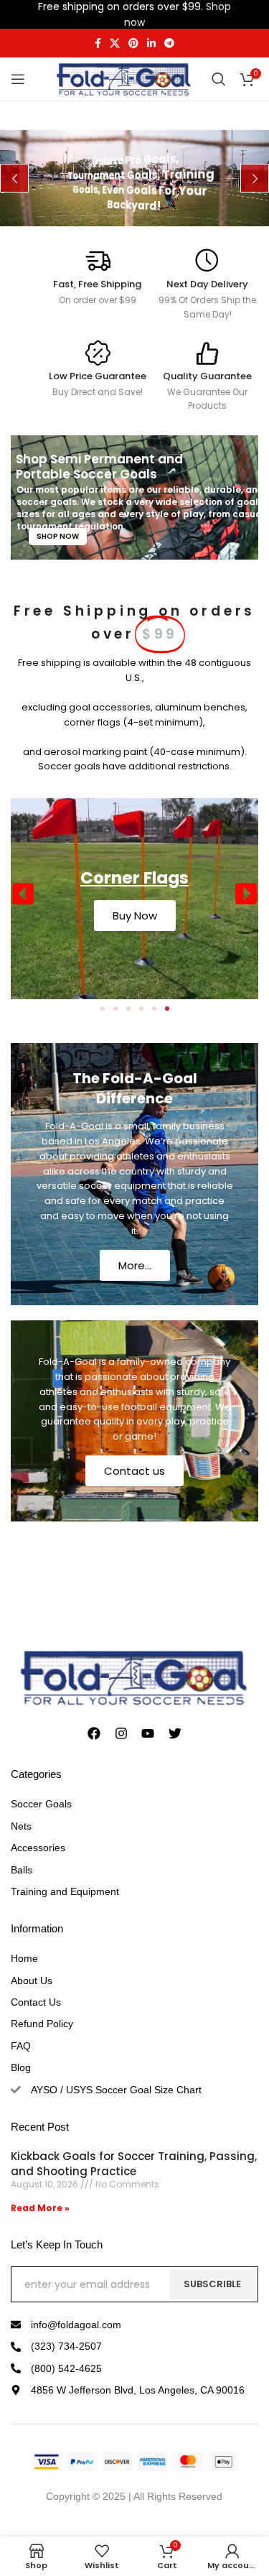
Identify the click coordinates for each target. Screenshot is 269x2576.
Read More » (40, 2208)
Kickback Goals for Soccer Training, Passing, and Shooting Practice (134, 2164)
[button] (23, 894)
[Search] (219, 79)
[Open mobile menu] (18, 79)
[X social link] (115, 43)
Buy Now (135, 916)
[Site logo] (124, 78)
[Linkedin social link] (151, 43)
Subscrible (212, 2284)
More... (135, 1265)
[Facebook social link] (98, 43)
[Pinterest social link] (133, 43)
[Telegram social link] (169, 43)
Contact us (134, 1471)
